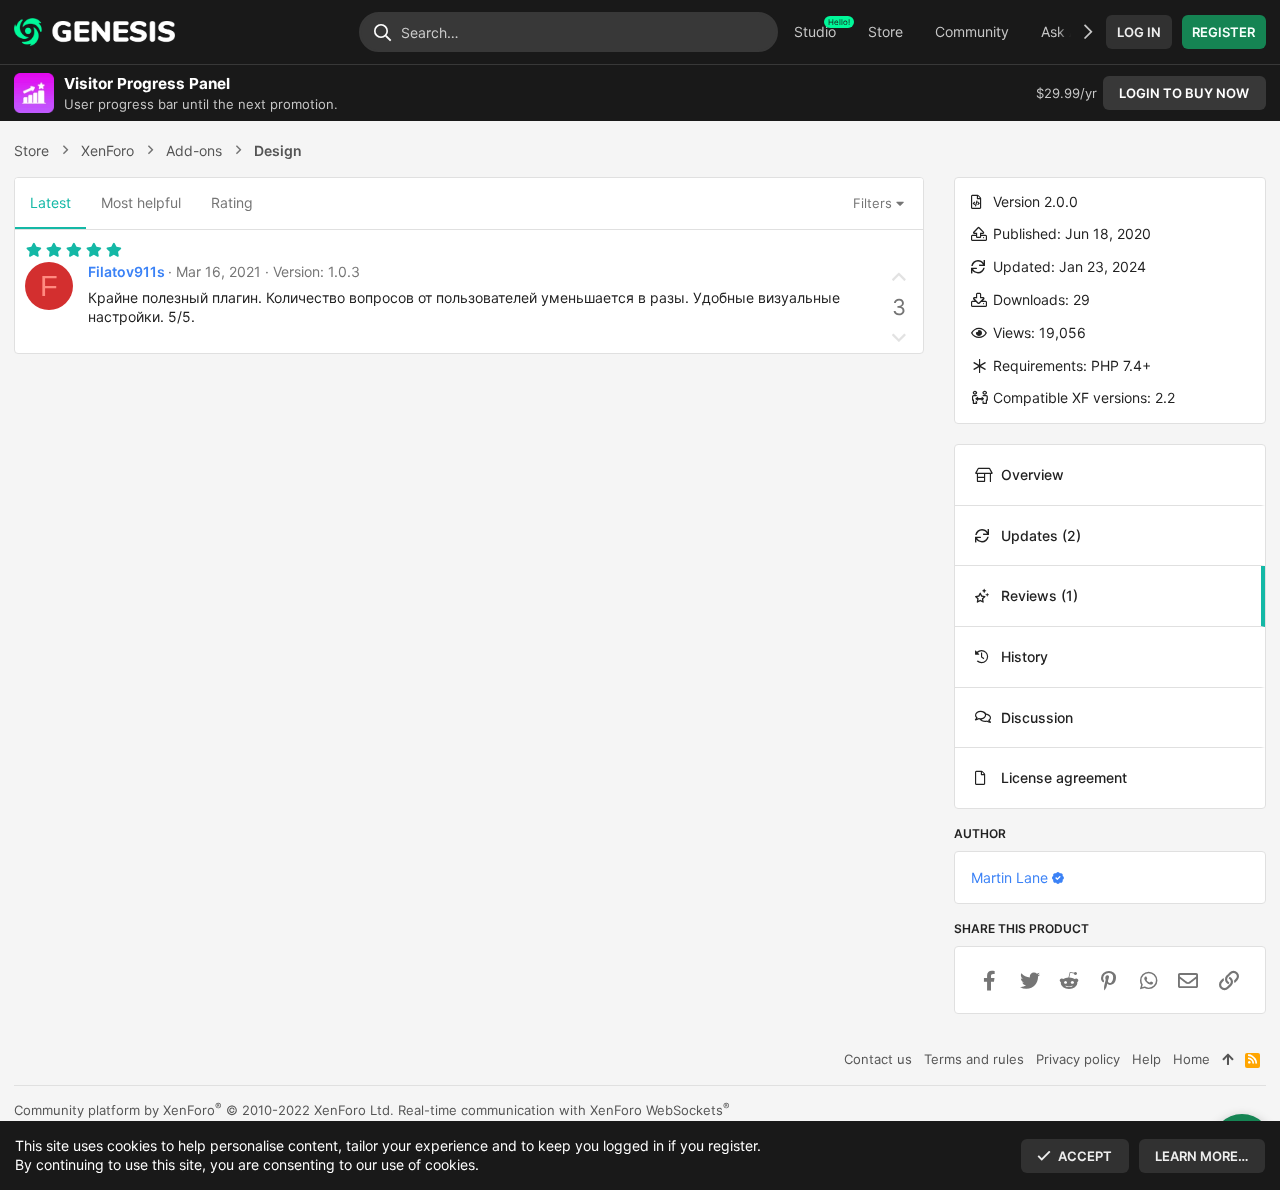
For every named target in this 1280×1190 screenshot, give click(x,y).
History (1024, 656)
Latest (50, 202)
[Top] (1227, 1059)
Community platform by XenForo (204, 1110)
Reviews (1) (1039, 595)
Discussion (1037, 717)
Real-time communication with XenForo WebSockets (564, 1110)
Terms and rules (974, 1059)
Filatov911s (126, 271)
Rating (232, 202)
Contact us (878, 1059)
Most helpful (141, 202)
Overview (1032, 474)
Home (1191, 1059)
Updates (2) (1041, 535)
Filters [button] (872, 203)
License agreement (1064, 777)
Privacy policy (1078, 1059)
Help (1146, 1059)
